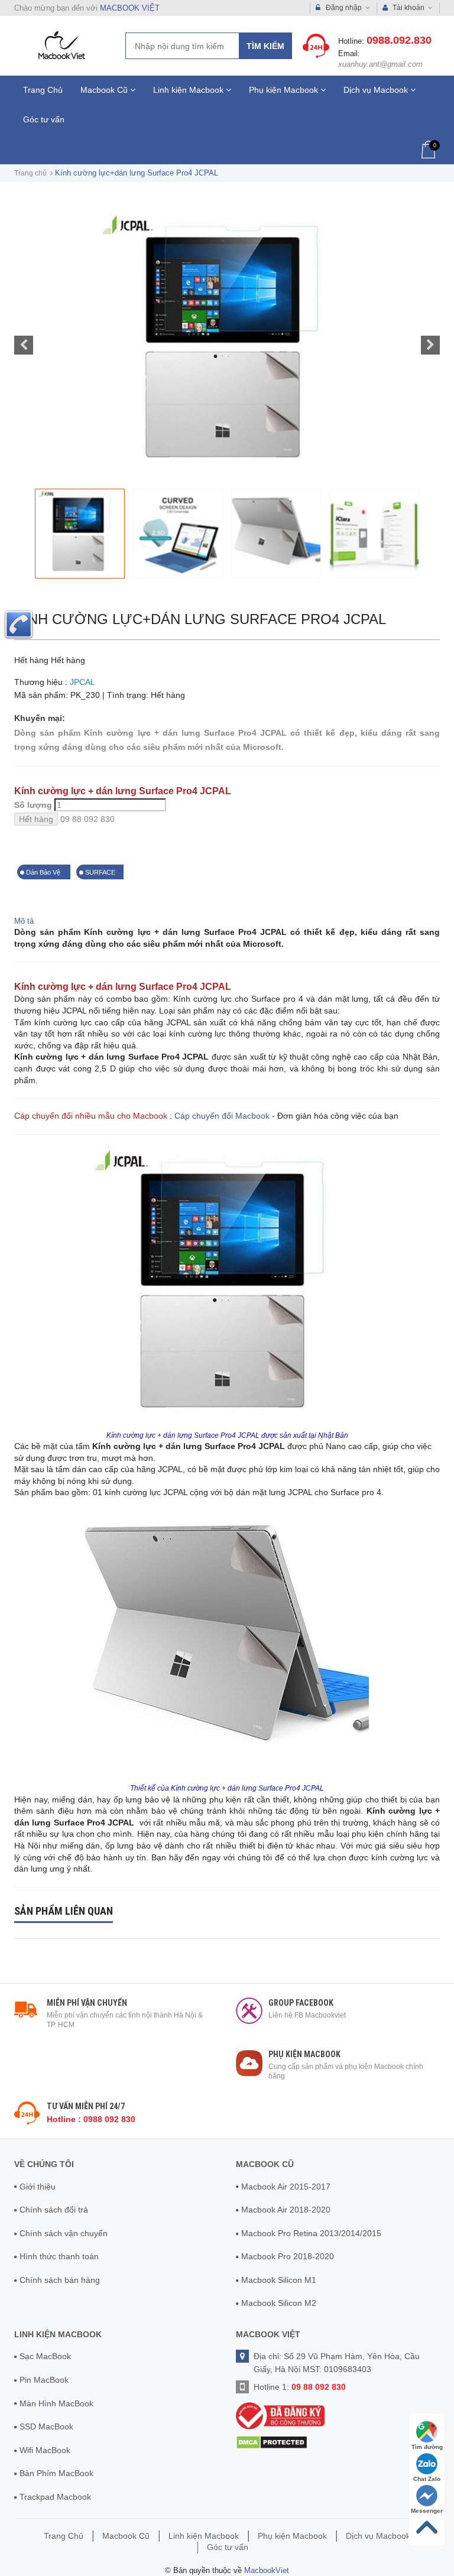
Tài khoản (408, 8)
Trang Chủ (43, 90)
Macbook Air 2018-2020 (286, 2210)
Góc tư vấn (44, 119)
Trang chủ (30, 173)
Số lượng (33, 805)
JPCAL (82, 682)
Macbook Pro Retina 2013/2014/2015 (311, 2233)
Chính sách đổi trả (54, 2210)
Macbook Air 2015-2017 (286, 2187)
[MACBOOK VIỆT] (61, 45)
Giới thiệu (38, 2187)
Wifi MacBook (45, 2450)
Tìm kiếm (265, 46)
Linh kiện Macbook (189, 90)
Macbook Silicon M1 (279, 2280)
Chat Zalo (427, 2479)
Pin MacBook (44, 2380)
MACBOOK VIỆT (130, 8)
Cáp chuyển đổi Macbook (222, 1116)
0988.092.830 (399, 40)
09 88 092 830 (87, 819)
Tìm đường (427, 2447)
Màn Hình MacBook (56, 2403)
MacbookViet (267, 2570)
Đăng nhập (344, 8)
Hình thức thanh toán (59, 2256)
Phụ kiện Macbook (285, 90)
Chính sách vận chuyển (64, 2233)
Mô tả (24, 921)
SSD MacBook (46, 2426)
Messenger (427, 2511)
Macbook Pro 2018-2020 (288, 2256)
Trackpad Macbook (55, 2497)
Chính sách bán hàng (60, 2280)
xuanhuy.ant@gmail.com (380, 64)
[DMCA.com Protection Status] (272, 2442)
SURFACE (100, 872)
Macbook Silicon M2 (279, 2303)
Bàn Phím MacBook (56, 2473)
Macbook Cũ (105, 90)
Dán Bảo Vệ (44, 872)
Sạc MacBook (45, 2356)
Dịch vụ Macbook (377, 90)
